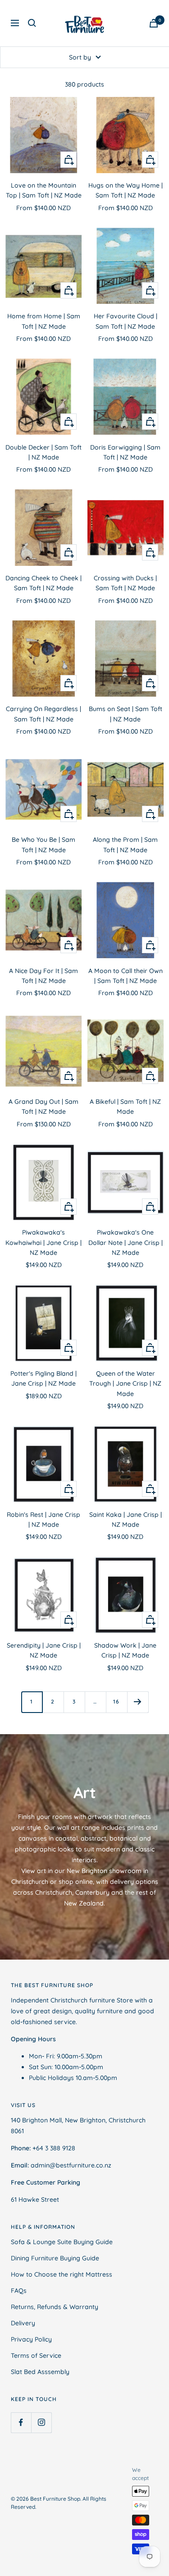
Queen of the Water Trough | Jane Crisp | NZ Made (125, 1384)
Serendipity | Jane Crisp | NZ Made (44, 1650)
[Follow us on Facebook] (21, 2422)
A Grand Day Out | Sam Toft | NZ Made (43, 1107)
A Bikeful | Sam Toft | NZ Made (125, 1107)
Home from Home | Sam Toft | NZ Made (44, 321)
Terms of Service (36, 2356)
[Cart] (154, 23)
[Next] (138, 1702)
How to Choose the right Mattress (62, 2274)
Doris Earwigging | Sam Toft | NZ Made (125, 452)
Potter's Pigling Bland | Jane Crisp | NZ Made (43, 1378)
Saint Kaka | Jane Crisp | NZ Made (126, 1520)
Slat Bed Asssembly (40, 2372)
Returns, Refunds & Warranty (55, 2307)
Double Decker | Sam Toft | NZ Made (43, 452)
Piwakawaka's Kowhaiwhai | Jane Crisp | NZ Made (43, 1242)
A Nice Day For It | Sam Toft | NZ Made (43, 976)
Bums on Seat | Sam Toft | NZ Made (126, 714)
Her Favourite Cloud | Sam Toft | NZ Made (126, 321)
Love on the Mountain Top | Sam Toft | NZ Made (44, 190)
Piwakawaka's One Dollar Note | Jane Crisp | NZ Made (126, 1242)
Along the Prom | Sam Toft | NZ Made (125, 845)
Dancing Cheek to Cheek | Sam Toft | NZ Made (43, 583)
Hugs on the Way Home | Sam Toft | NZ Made (126, 190)
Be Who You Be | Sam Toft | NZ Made (43, 845)
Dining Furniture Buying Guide (55, 2258)
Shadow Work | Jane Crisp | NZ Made (125, 1650)
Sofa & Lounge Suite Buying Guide (62, 2242)
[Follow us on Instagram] (41, 2422)
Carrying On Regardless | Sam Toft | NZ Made (43, 714)
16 (116, 1701)
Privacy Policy (31, 2339)
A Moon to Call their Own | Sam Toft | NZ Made (126, 976)
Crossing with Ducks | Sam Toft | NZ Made (125, 583)
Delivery (23, 2323)
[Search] (32, 23)
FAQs (19, 2291)
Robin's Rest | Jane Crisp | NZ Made (43, 1520)
